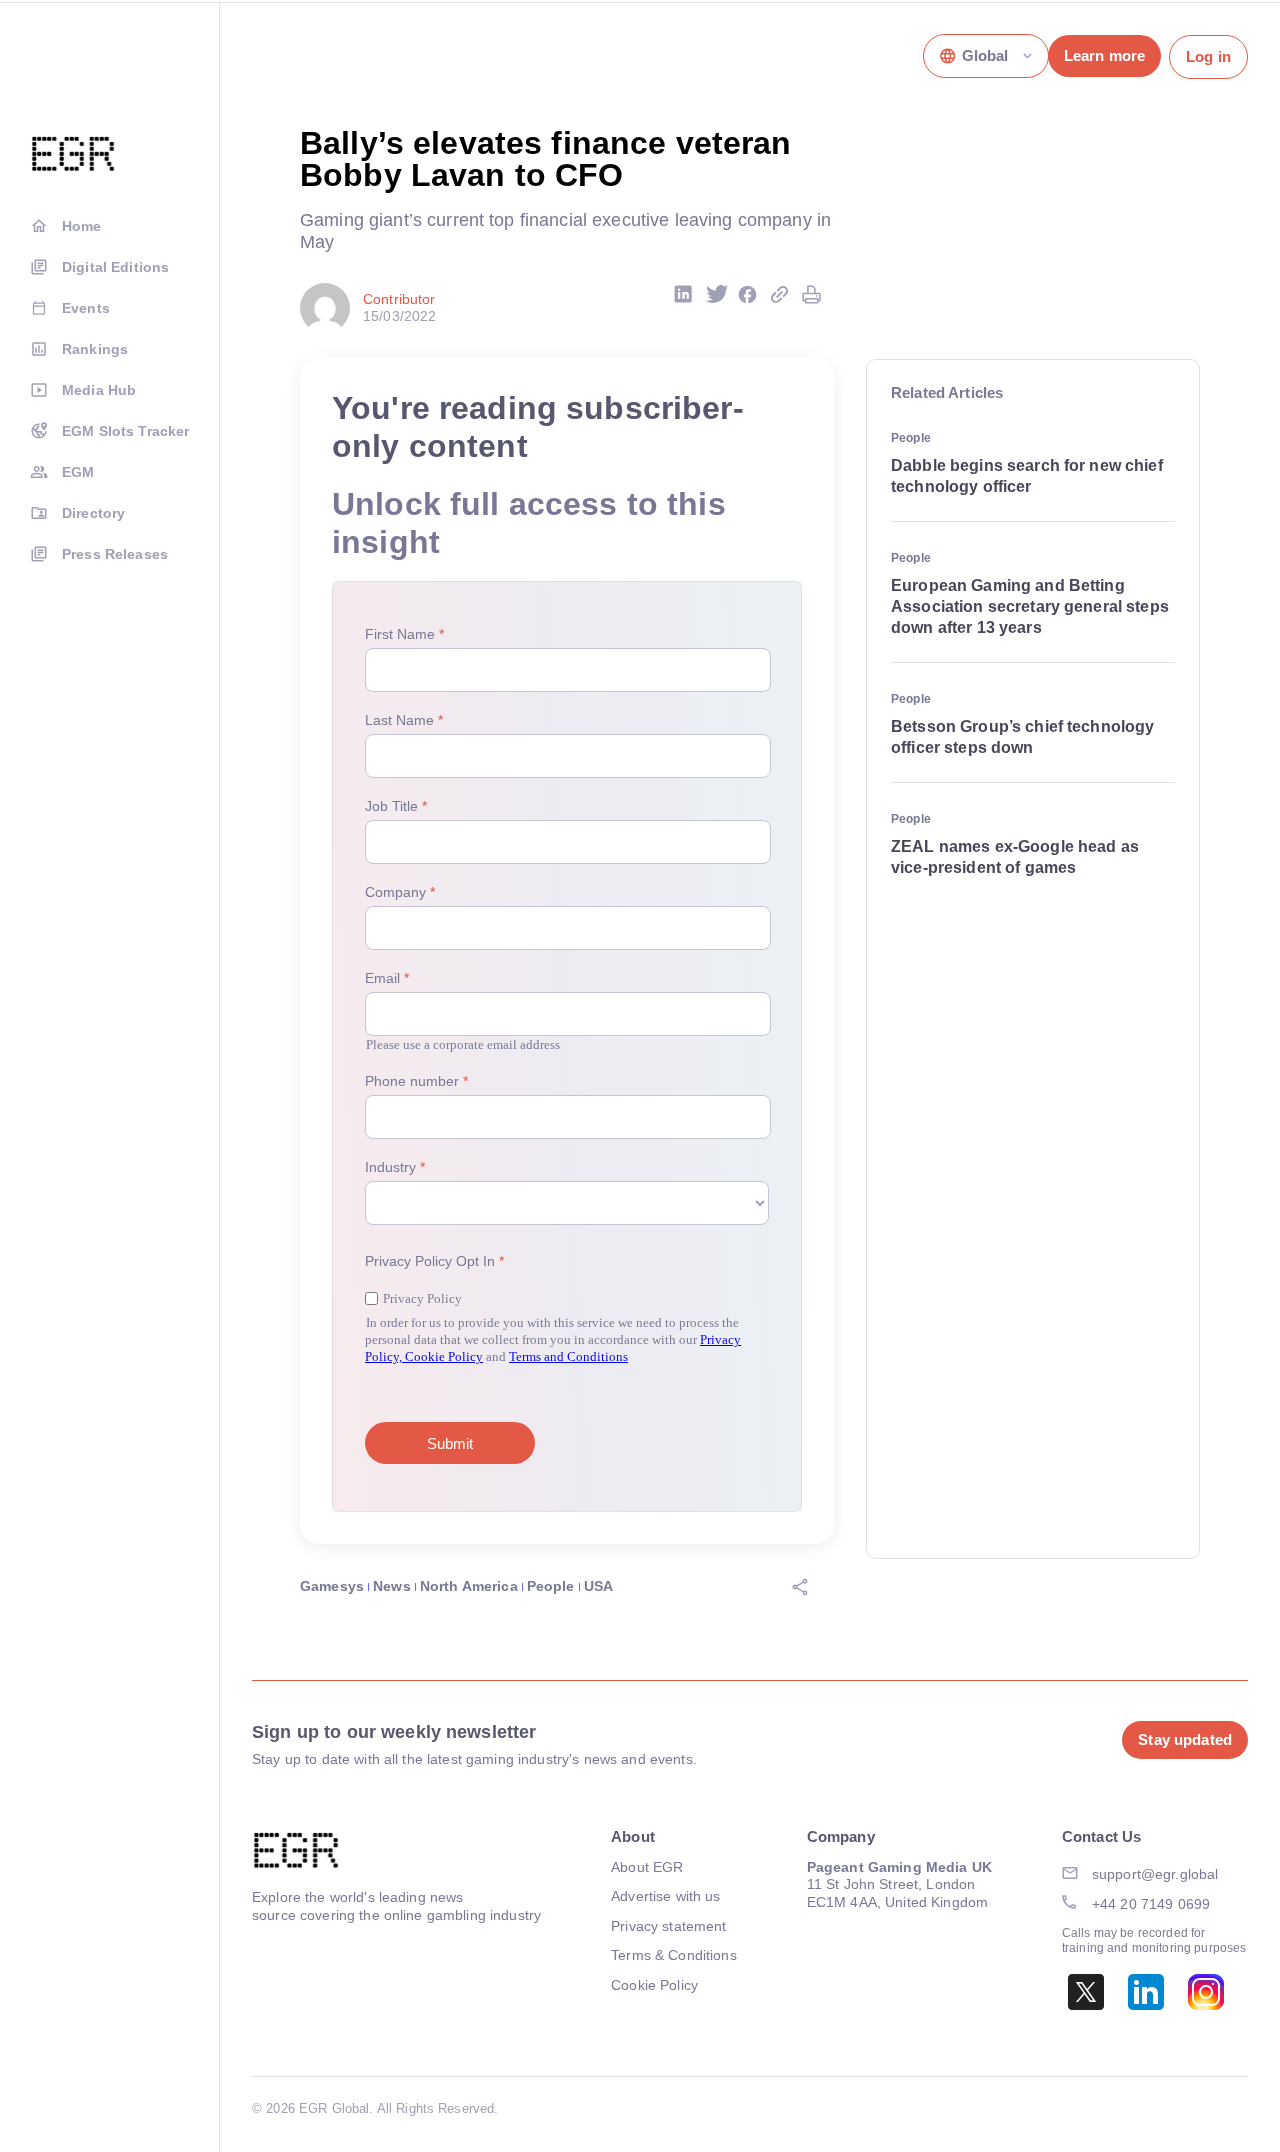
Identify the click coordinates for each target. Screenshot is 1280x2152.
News (392, 1586)
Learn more (1104, 55)
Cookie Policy (654, 1985)
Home (82, 226)
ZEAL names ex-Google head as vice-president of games (1015, 857)
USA (598, 1586)
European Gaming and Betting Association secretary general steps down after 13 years (1030, 606)
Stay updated (1185, 1739)
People (551, 1586)
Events (86, 308)
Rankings (95, 349)
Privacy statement (668, 1926)
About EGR (647, 1867)
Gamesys (332, 1586)
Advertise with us (665, 1896)
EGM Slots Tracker (125, 431)
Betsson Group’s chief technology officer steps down (1022, 737)
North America (469, 1586)
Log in (1208, 56)
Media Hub (99, 390)
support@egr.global (1155, 1874)
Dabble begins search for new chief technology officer (1027, 476)
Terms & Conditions (674, 1955)
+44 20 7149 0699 (1151, 1904)
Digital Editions (115, 267)
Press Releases (115, 554)
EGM (78, 472)
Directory (93, 513)
